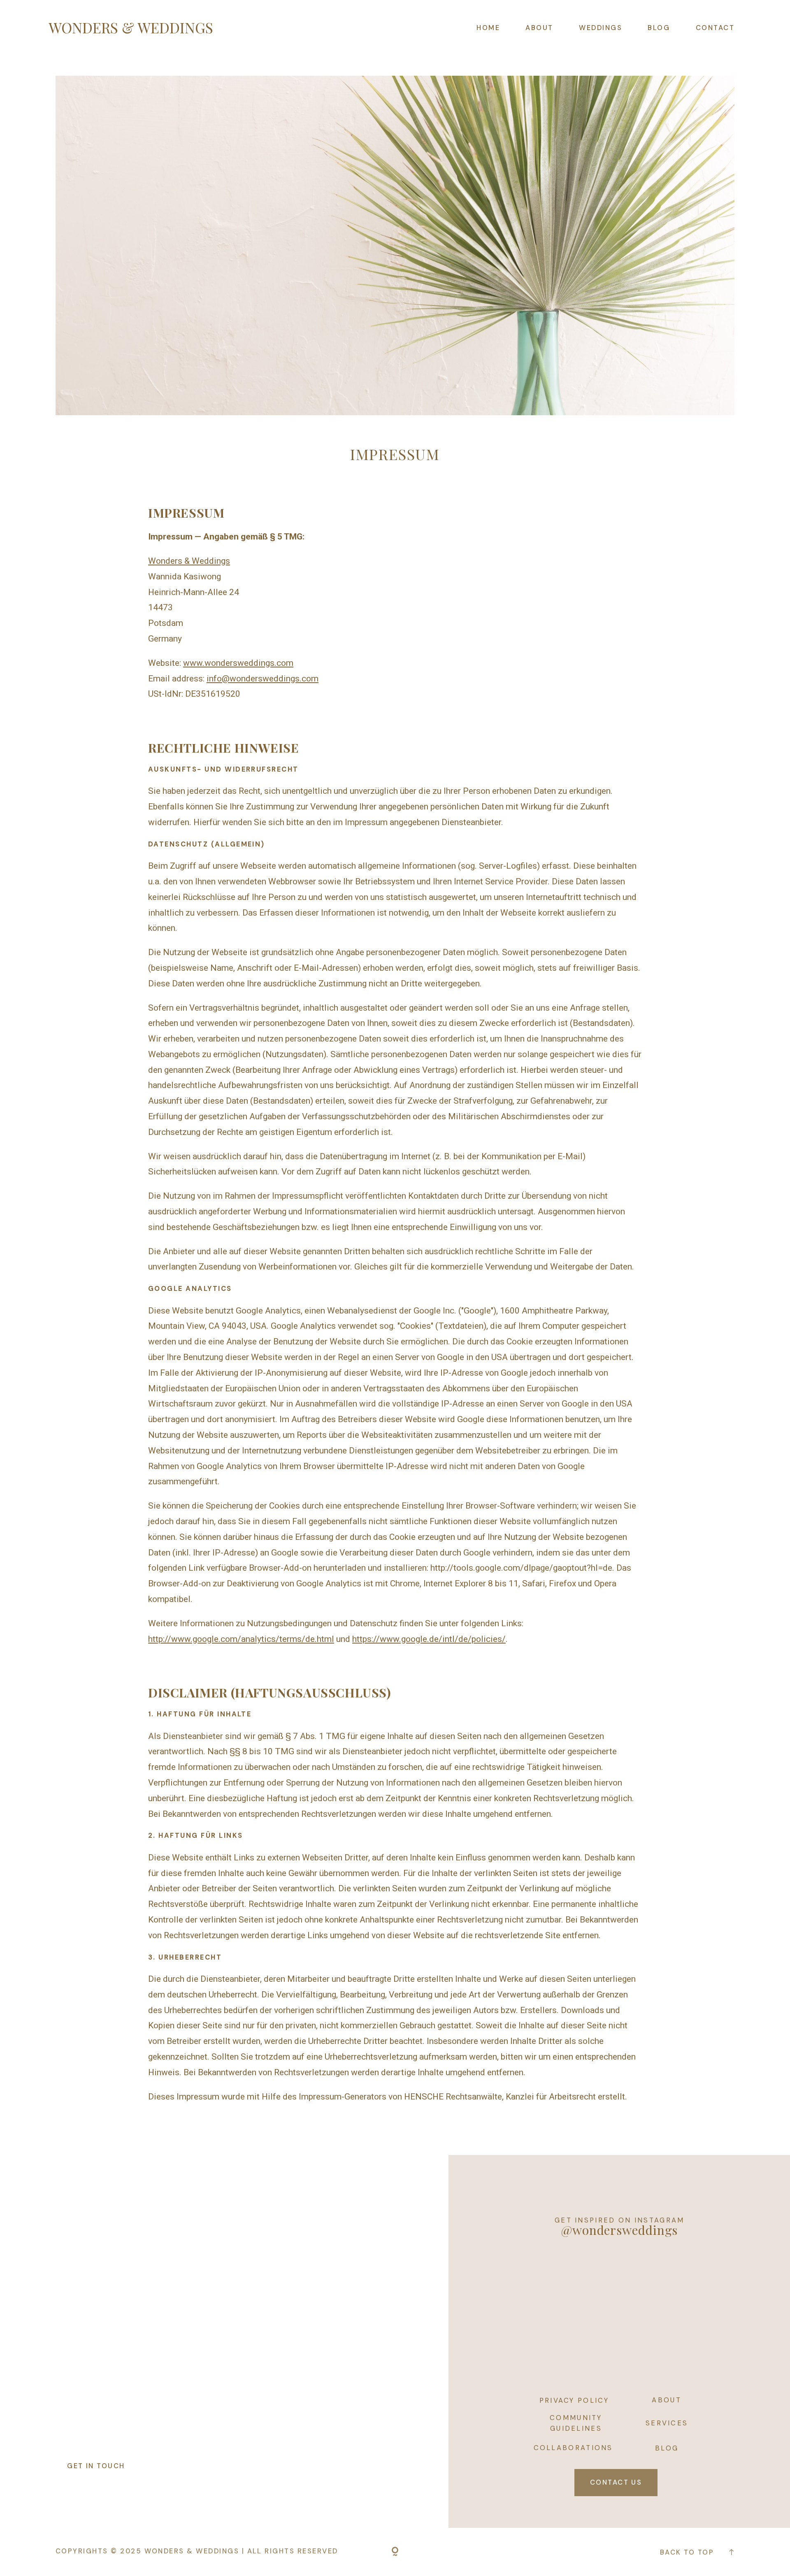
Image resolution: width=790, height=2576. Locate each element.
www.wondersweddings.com (238, 663)
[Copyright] (395, 2552)
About (539, 28)
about (667, 2400)
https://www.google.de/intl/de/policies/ (429, 1639)
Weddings (601, 28)
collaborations (573, 2448)
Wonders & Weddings (189, 561)
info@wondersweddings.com (263, 679)
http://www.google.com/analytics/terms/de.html (241, 1639)
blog (667, 2448)
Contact (715, 28)
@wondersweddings (619, 2230)
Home (488, 28)
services (667, 2423)
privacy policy (574, 2400)
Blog (659, 28)
